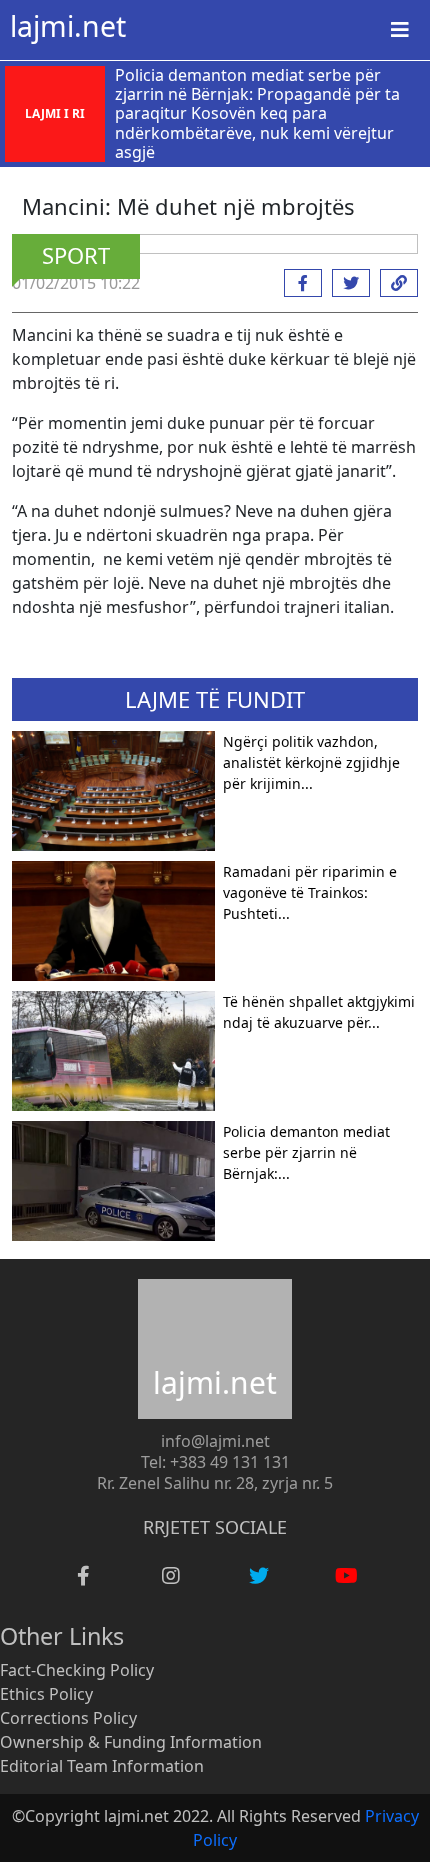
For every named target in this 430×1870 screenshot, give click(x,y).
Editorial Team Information (102, 1766)
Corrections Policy (68, 1718)
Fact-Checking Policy (77, 1670)
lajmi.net (68, 26)
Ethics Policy (46, 1694)
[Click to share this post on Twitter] (346, 283)
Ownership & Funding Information (131, 1742)
